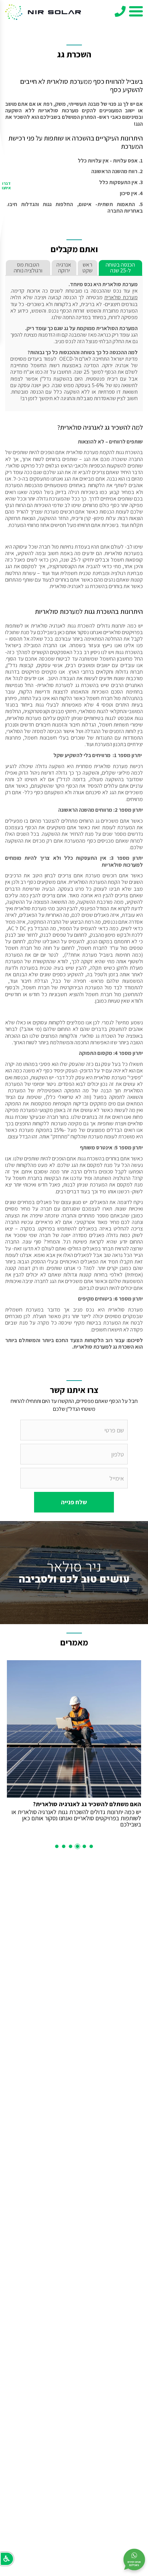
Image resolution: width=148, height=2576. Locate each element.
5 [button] (64, 1846)
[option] (74, 1744)
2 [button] (84, 1846)
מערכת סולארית (121, 297)
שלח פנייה (74, 1502)
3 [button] (77, 1846)
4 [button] (71, 1846)
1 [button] (91, 1846)
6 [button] (57, 1846)
